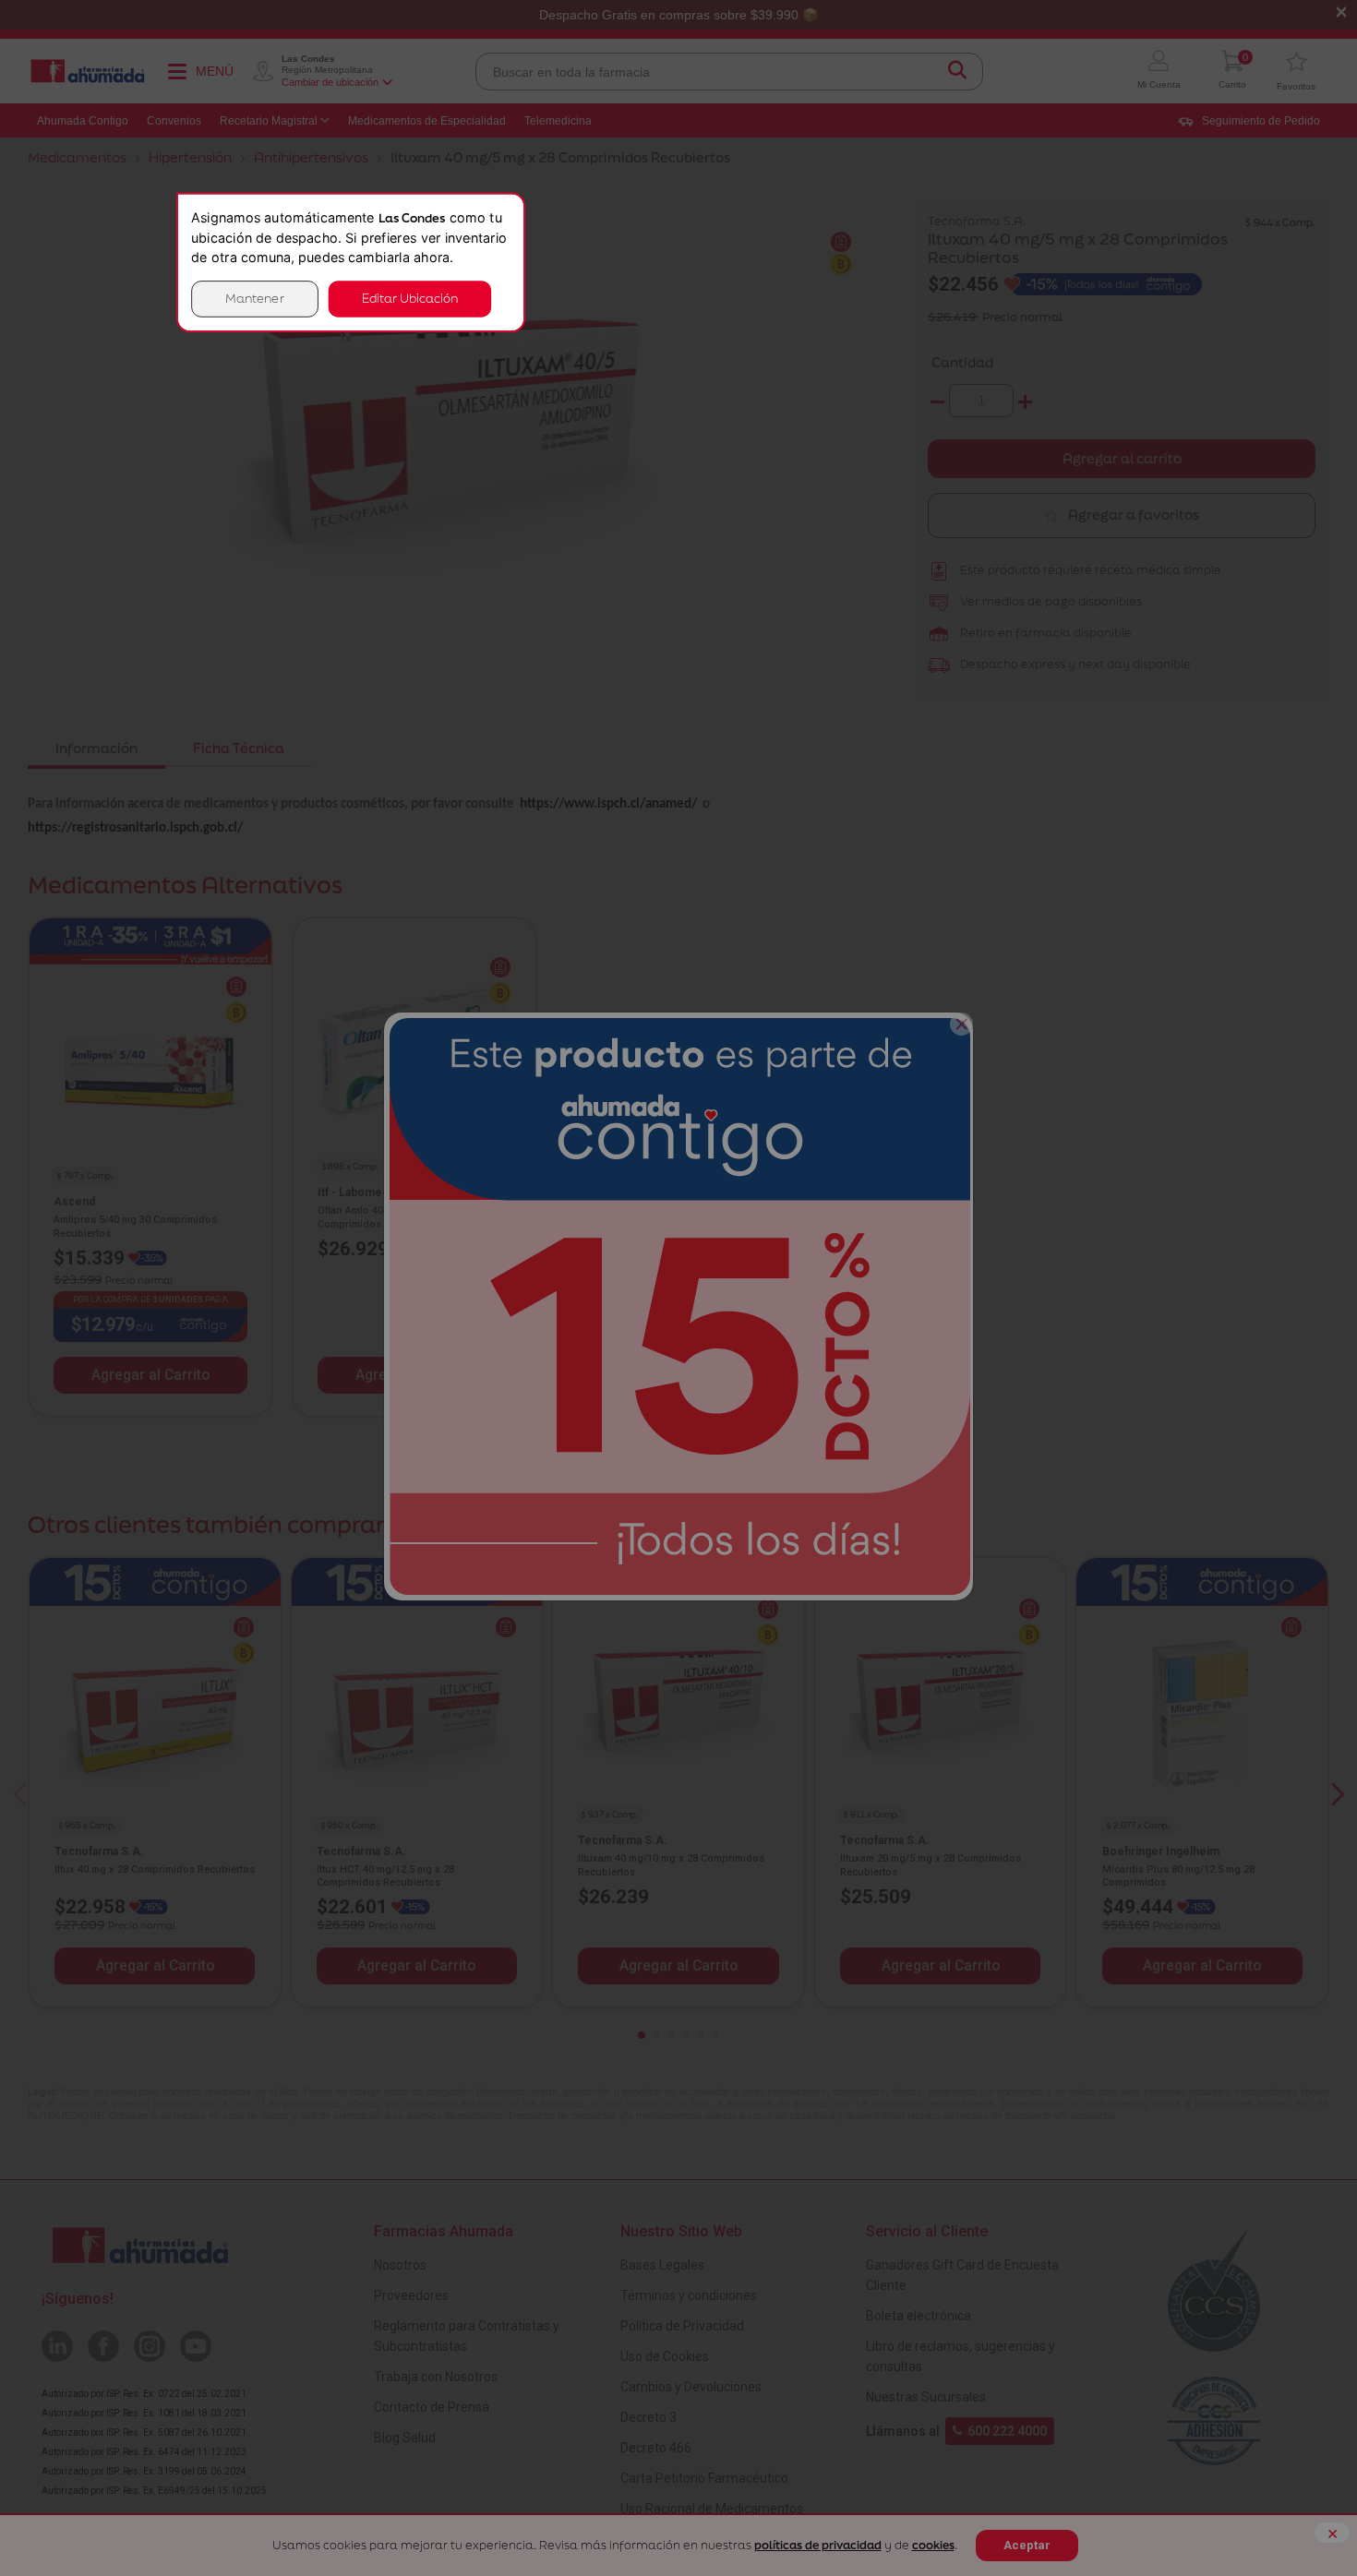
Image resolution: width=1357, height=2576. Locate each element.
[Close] (961, 1024)
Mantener (255, 299)
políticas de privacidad (818, 2545)
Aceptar (1027, 2545)
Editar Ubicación (410, 299)
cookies (933, 2545)
